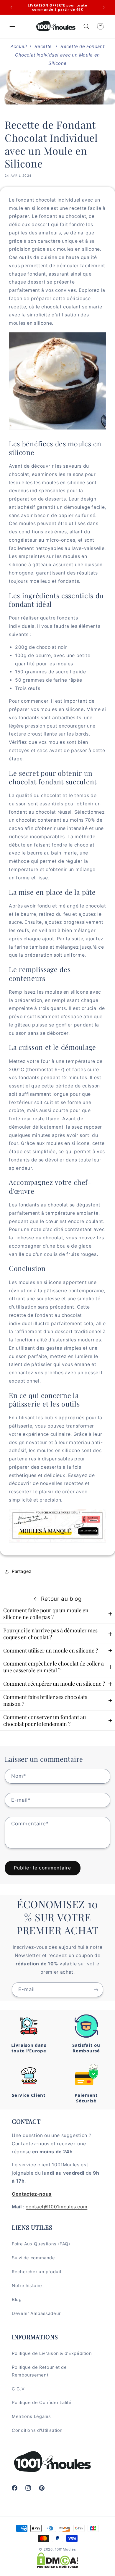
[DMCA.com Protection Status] (58, 2560)
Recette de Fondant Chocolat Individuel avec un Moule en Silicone (60, 55)
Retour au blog (61, 1599)
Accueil (19, 46)
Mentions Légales (31, 2416)
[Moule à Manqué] (57, 1542)
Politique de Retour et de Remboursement (39, 2371)
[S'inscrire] (96, 1989)
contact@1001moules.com (56, 2207)
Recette (43, 46)
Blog (17, 2300)
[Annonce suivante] (104, 7)
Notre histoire (27, 2286)
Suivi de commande (33, 2258)
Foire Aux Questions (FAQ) (41, 2244)
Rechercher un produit (37, 2272)
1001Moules (65, 2549)
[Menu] (12, 26)
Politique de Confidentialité (42, 2403)
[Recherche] (86, 26)
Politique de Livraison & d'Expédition (52, 2353)
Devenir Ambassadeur (36, 2313)
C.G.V (18, 2389)
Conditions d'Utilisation (37, 2430)
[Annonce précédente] (11, 7)
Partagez (22, 1571)
